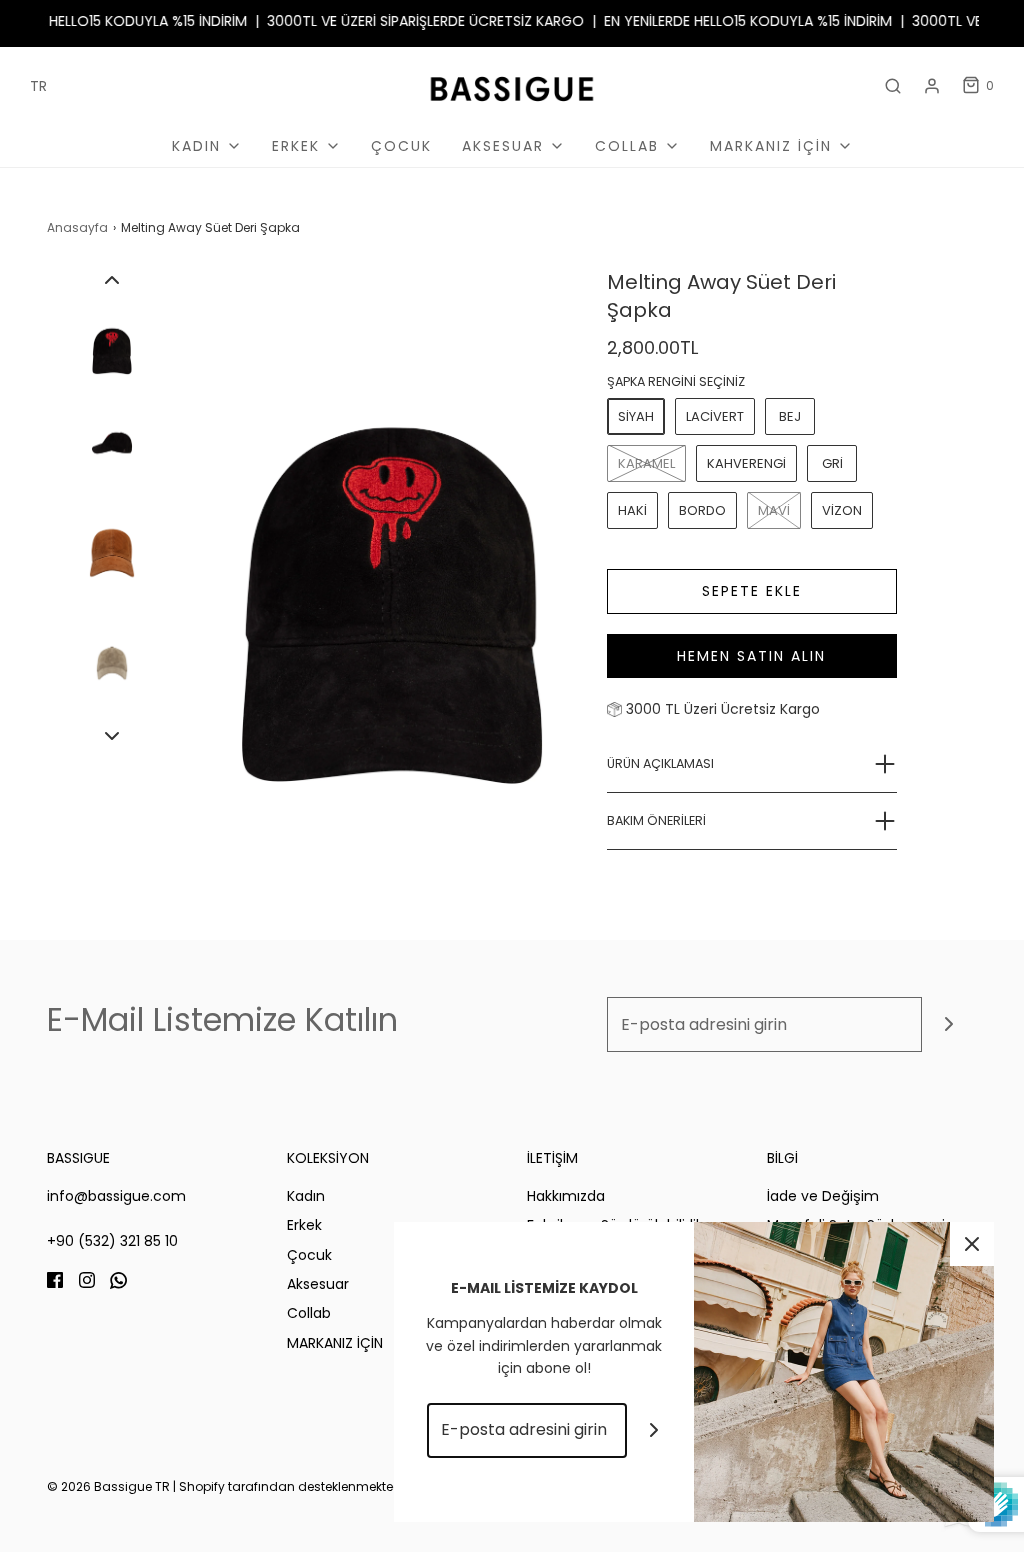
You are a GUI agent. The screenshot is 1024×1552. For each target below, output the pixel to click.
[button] (112, 280)
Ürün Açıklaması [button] (660, 763)
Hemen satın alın (751, 656)
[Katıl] (949, 1024)
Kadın (306, 1196)
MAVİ (774, 510)
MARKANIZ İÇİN (335, 1343)
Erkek (304, 1225)
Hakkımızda (566, 1196)
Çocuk (401, 146)
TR (38, 86)
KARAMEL (646, 463)
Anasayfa (77, 227)
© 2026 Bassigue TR (108, 1486)
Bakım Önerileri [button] (656, 820)
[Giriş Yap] (932, 86)
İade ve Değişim (823, 1196)
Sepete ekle (752, 591)
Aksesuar (318, 1284)
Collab (309, 1313)
